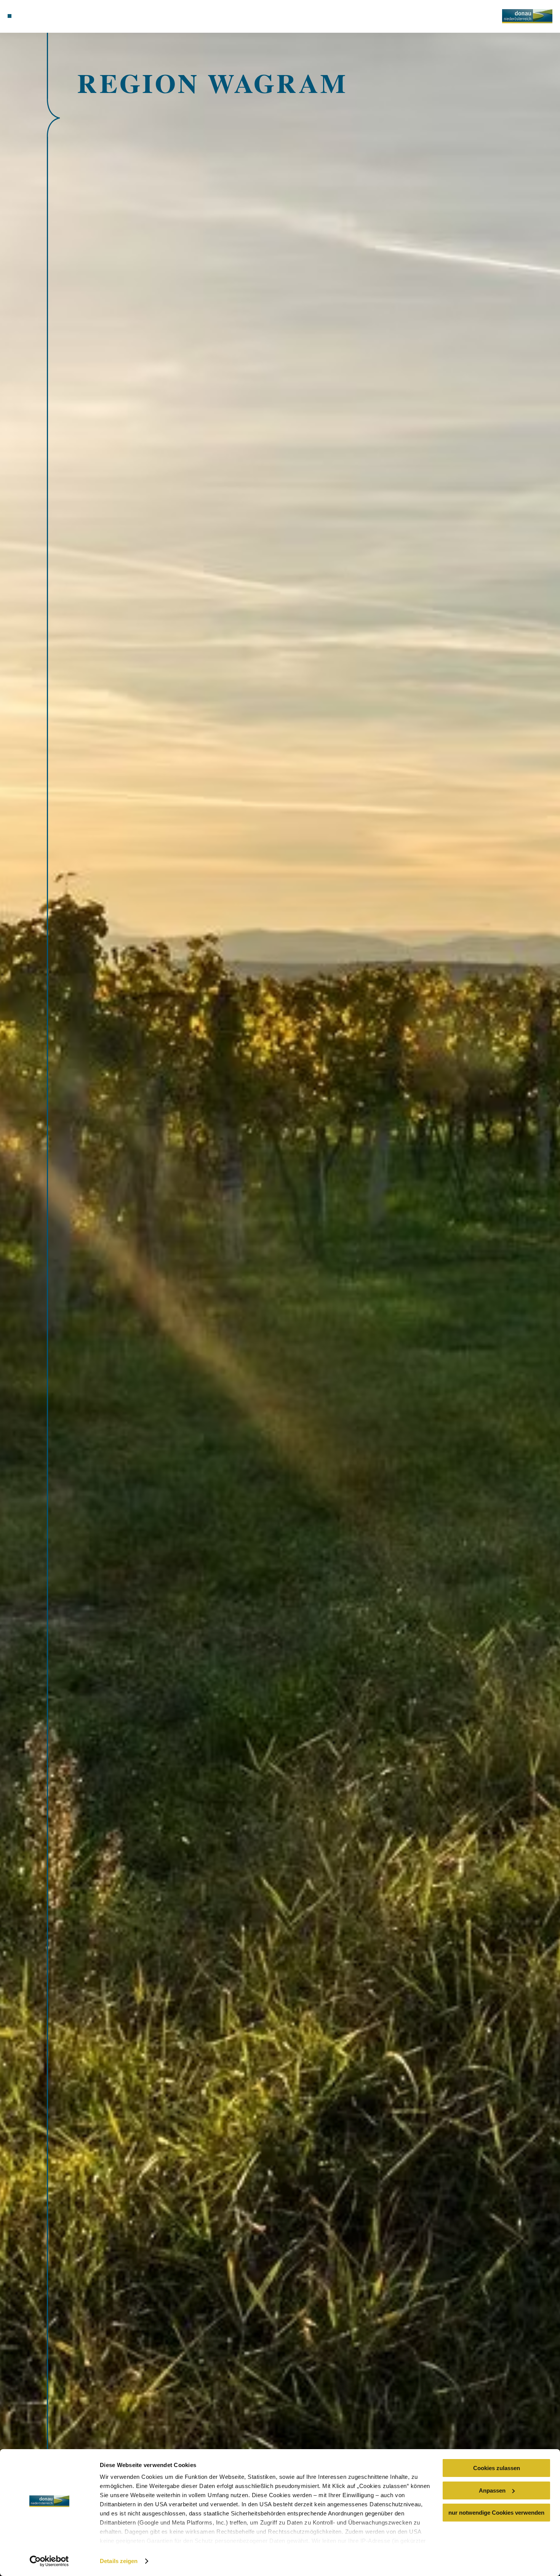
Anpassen (492, 2490)
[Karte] (37, 16)
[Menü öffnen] (10, 16)
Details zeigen (119, 2561)
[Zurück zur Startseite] (527, 16)
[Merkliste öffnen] (47, 16)
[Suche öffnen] (57, 16)
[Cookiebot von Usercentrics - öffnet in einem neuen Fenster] (49, 2561)
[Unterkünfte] (28, 16)
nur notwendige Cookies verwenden (496, 2513)
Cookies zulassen (497, 2468)
